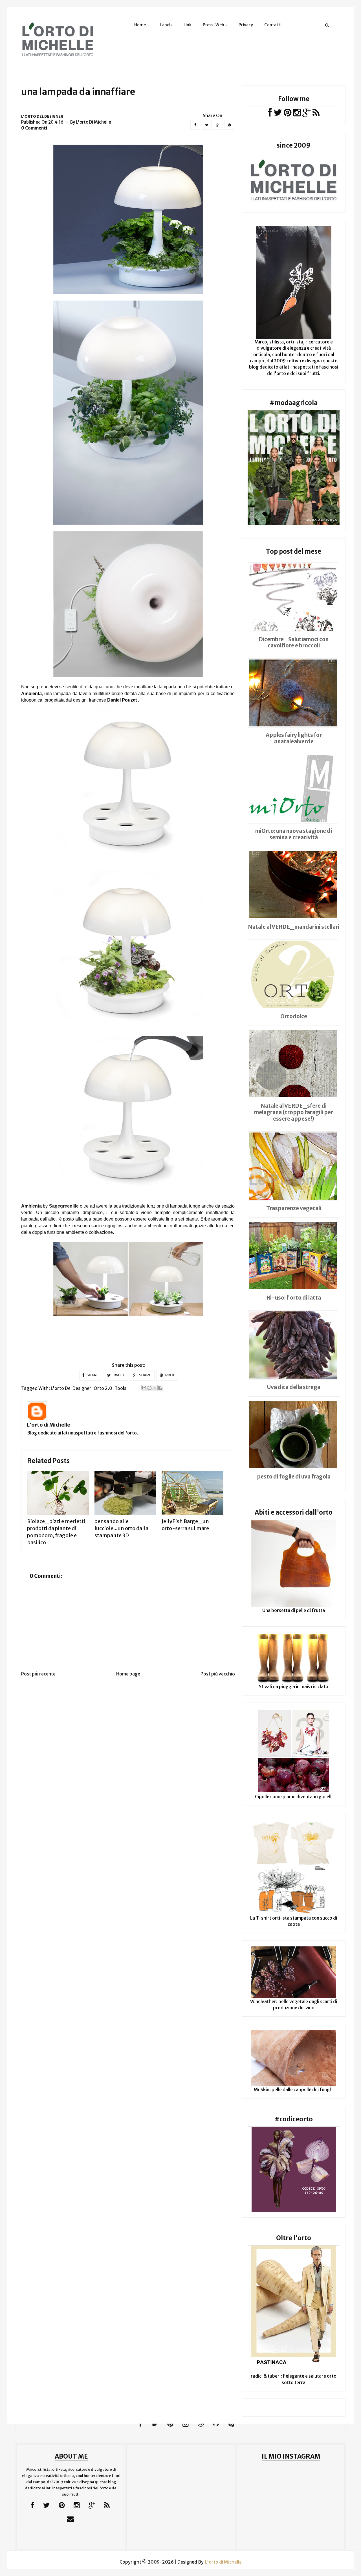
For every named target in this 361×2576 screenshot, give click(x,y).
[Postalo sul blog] (149, 1388)
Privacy (246, 25)
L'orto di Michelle (49, 1425)
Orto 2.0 (103, 1388)
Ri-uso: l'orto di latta (294, 1298)
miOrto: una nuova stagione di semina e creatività (294, 834)
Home (140, 25)
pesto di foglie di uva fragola (294, 1477)
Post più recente (38, 1674)
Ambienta (31, 1206)
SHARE (92, 1375)
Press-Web (213, 25)
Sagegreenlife (64, 1206)
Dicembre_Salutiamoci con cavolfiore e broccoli (294, 642)
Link (188, 25)
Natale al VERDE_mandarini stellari (294, 927)
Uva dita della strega (294, 1387)
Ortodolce (294, 1016)
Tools (120, 1388)
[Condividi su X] (155, 1388)
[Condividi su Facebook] (160, 1388)
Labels (166, 25)
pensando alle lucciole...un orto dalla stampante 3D (121, 1528)
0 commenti (34, 128)
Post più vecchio (218, 1674)
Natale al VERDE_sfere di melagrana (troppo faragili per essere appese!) (294, 1112)
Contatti (273, 25)
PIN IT (170, 1375)
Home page (128, 1674)
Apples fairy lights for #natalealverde (294, 738)
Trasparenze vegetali (294, 1208)
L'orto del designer (42, 116)
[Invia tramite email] (144, 1388)
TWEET (118, 1375)
